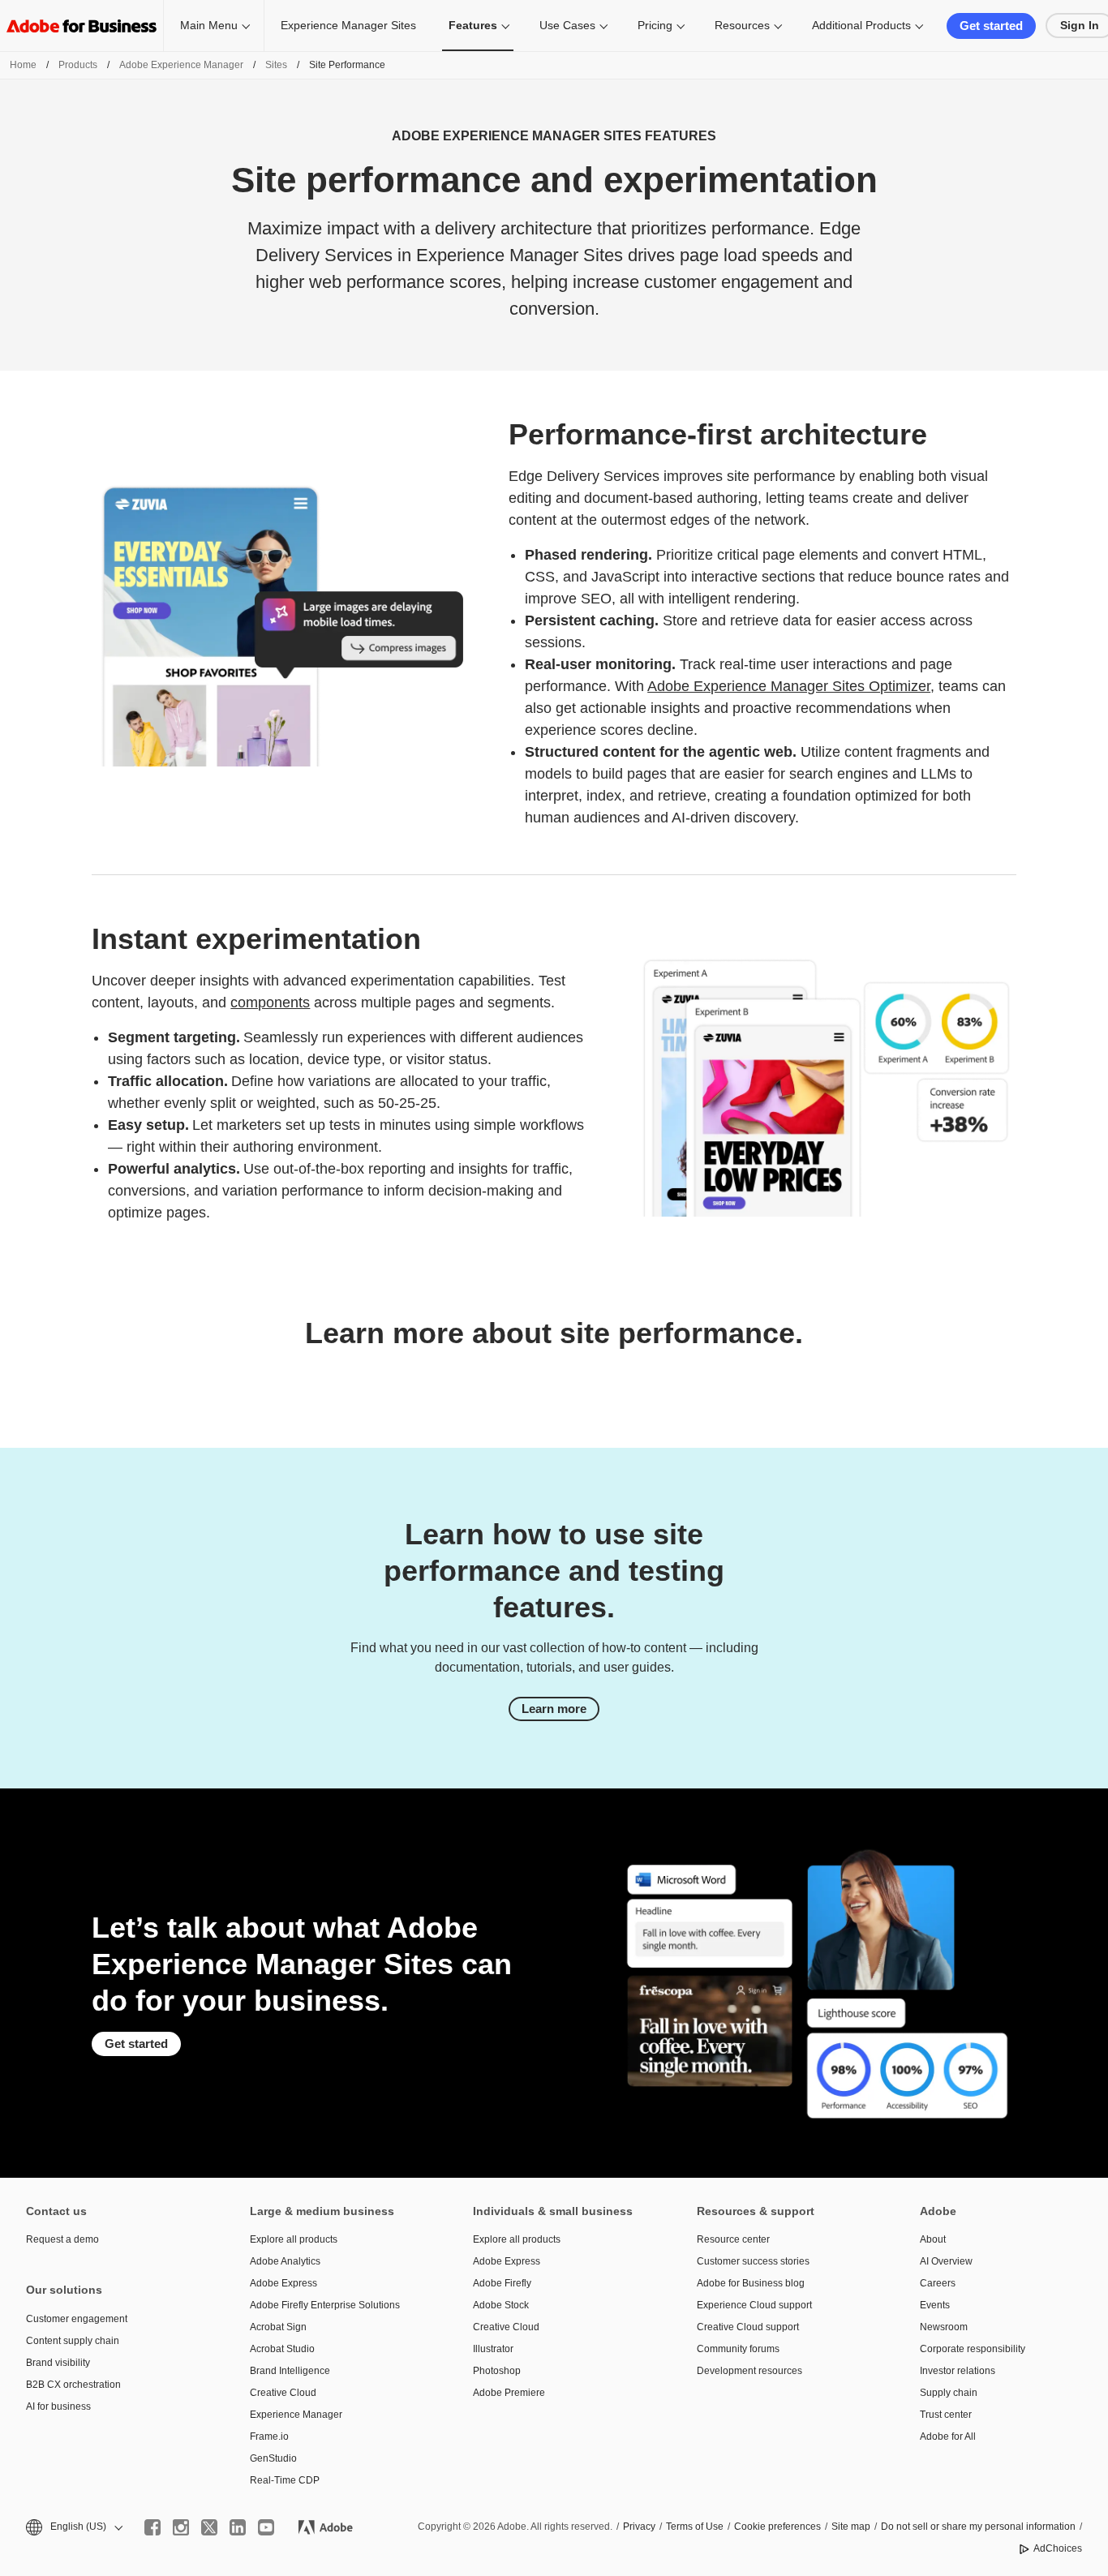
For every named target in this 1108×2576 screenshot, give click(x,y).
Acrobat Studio (282, 2349)
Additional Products (861, 25)
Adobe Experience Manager (181, 65)
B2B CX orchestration (73, 2385)
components (270, 1002)
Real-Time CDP (285, 2480)
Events (935, 2305)
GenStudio (273, 2458)
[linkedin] (238, 2527)
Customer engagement (77, 2319)
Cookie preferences (777, 2527)
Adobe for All (948, 2436)
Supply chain (949, 2393)
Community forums (738, 2349)
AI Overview (946, 2261)
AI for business (58, 2406)
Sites (276, 65)
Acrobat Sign (278, 2327)
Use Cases (567, 25)
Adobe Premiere (509, 2393)
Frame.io (269, 2436)
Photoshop (497, 2371)
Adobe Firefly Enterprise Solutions (325, 2305)
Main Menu (209, 25)
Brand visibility (58, 2363)
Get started (991, 26)
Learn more (554, 1709)
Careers (938, 2283)
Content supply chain (73, 2341)
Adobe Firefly (502, 2283)
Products (78, 65)
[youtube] (266, 2527)
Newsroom (944, 2327)
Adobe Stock (501, 2305)
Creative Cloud (283, 2393)
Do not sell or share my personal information (978, 2527)
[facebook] (152, 2527)
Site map (851, 2527)
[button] (73, 2527)
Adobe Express (283, 2283)
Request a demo (62, 2239)
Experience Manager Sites (348, 25)
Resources (742, 25)
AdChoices (1058, 2548)
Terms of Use (695, 2527)
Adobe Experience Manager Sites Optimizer (789, 686)
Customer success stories (753, 2261)
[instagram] (181, 2527)
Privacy (639, 2527)
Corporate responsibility (973, 2349)
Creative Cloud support (748, 2327)
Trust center (946, 2415)
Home (23, 65)
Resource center (733, 2239)
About (933, 2239)
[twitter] (209, 2527)
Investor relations (958, 2371)
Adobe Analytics (285, 2261)
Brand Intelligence (290, 2371)
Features (473, 25)
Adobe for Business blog (751, 2283)
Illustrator (493, 2349)
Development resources (749, 2371)
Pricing (655, 25)
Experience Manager (296, 2415)
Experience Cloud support (754, 2305)
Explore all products (294, 2239)
